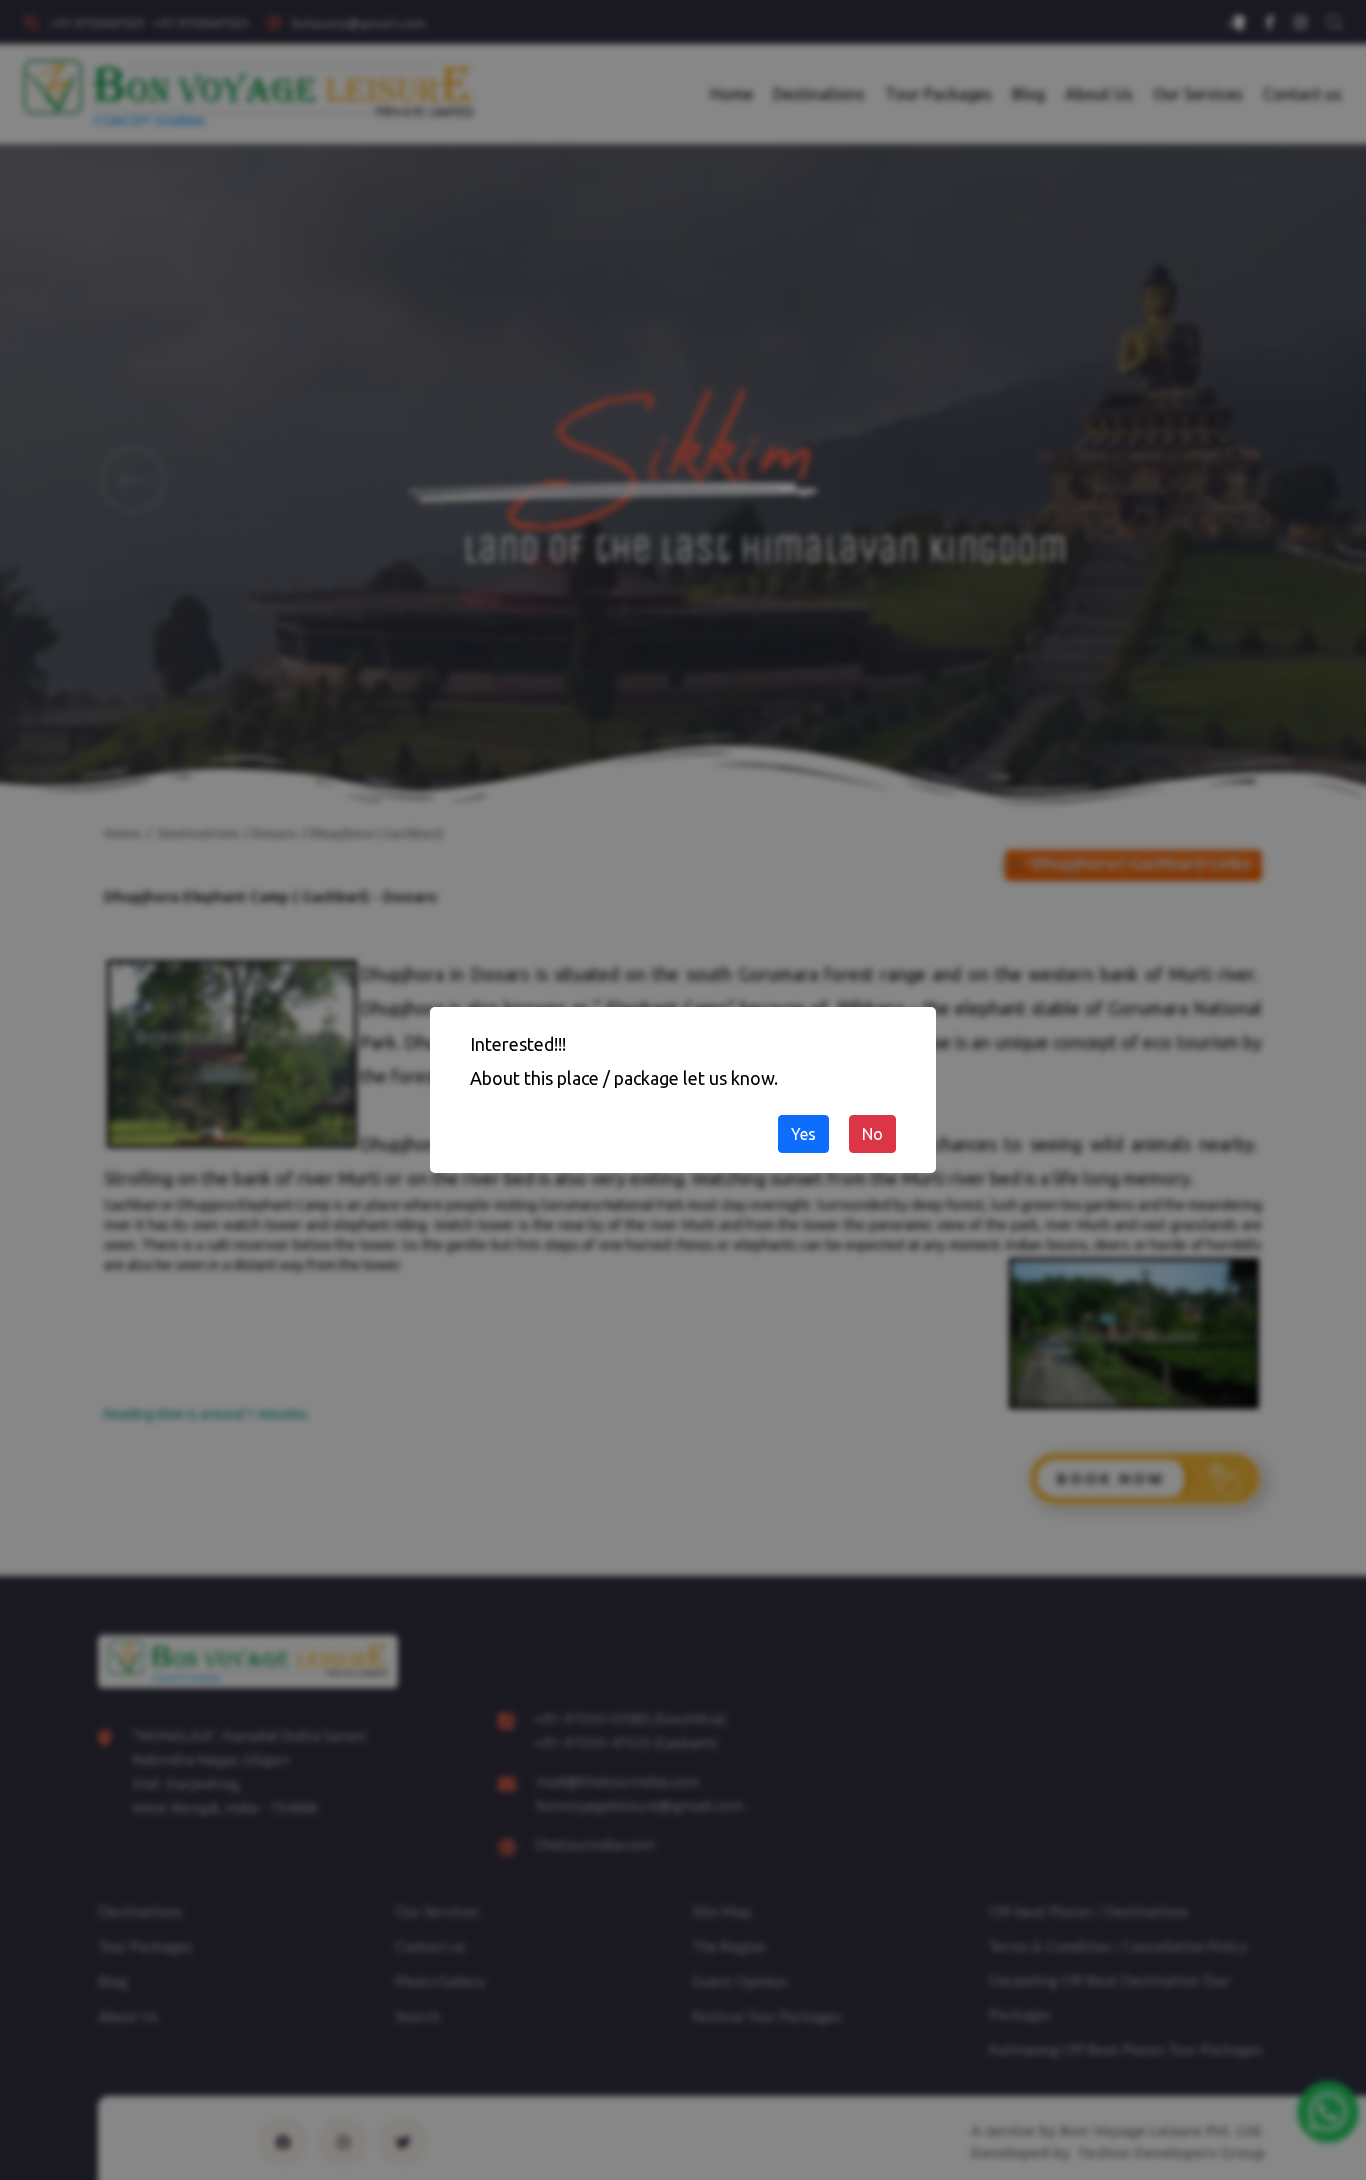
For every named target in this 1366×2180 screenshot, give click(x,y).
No (872, 1134)
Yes (803, 1134)
